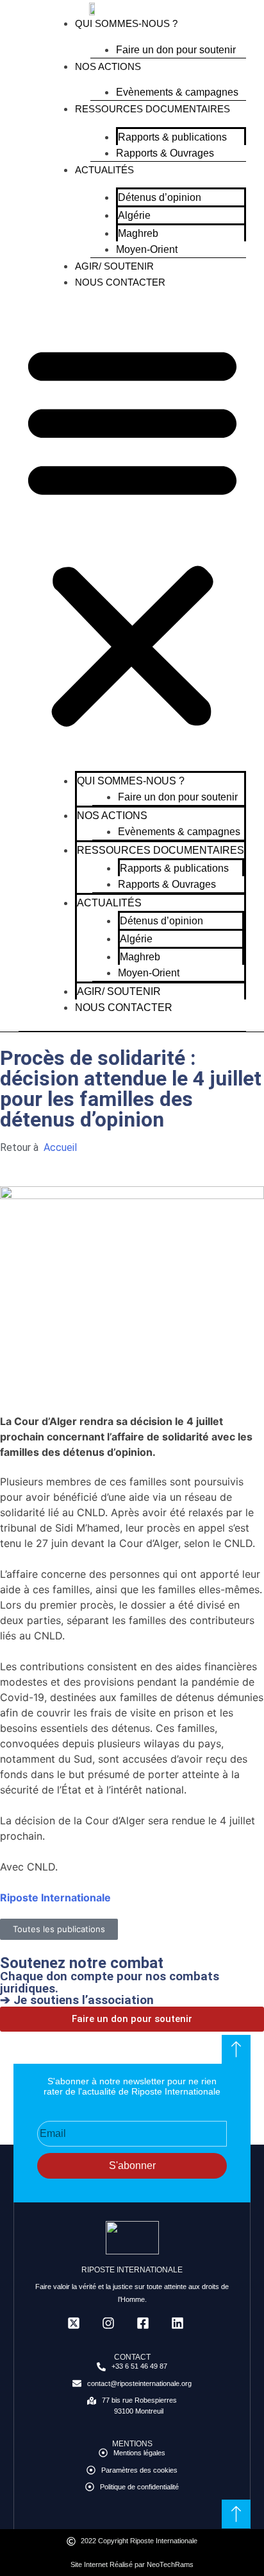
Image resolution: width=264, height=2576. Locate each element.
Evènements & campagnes (177, 92)
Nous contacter (120, 282)
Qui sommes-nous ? (126, 23)
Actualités (104, 170)
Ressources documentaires (153, 109)
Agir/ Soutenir (114, 266)
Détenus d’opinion (160, 197)
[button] (132, 533)
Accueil (59, 1147)
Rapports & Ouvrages (165, 153)
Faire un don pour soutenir (176, 50)
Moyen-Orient (147, 249)
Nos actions (108, 66)
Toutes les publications (59, 1929)
